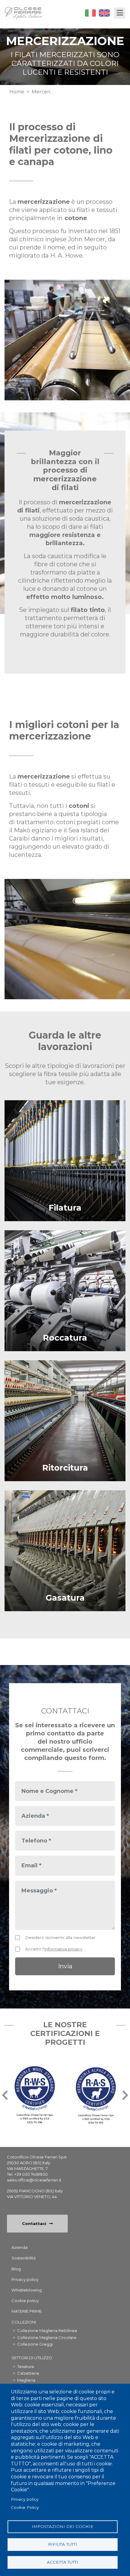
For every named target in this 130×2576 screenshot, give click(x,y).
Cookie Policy (25, 2507)
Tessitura (26, 2366)
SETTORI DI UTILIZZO (32, 2358)
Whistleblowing (27, 2290)
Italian (90, 13)
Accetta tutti (63, 2562)
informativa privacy (63, 1949)
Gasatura (65, 1598)
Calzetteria (28, 2373)
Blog (16, 2269)
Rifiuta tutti (63, 2544)
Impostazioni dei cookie (63, 2526)
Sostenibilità (24, 2258)
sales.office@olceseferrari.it (34, 2180)
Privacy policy (25, 2499)
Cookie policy (25, 2301)
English (104, 13)
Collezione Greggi (35, 2344)
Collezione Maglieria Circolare (47, 2337)
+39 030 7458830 (31, 2174)
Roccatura (65, 1338)
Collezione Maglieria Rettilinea (47, 2330)
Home (17, 92)
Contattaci (34, 2223)
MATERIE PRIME (27, 2311)
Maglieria (26, 2380)
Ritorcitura (65, 1468)
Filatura (65, 1208)
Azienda (19, 2247)
